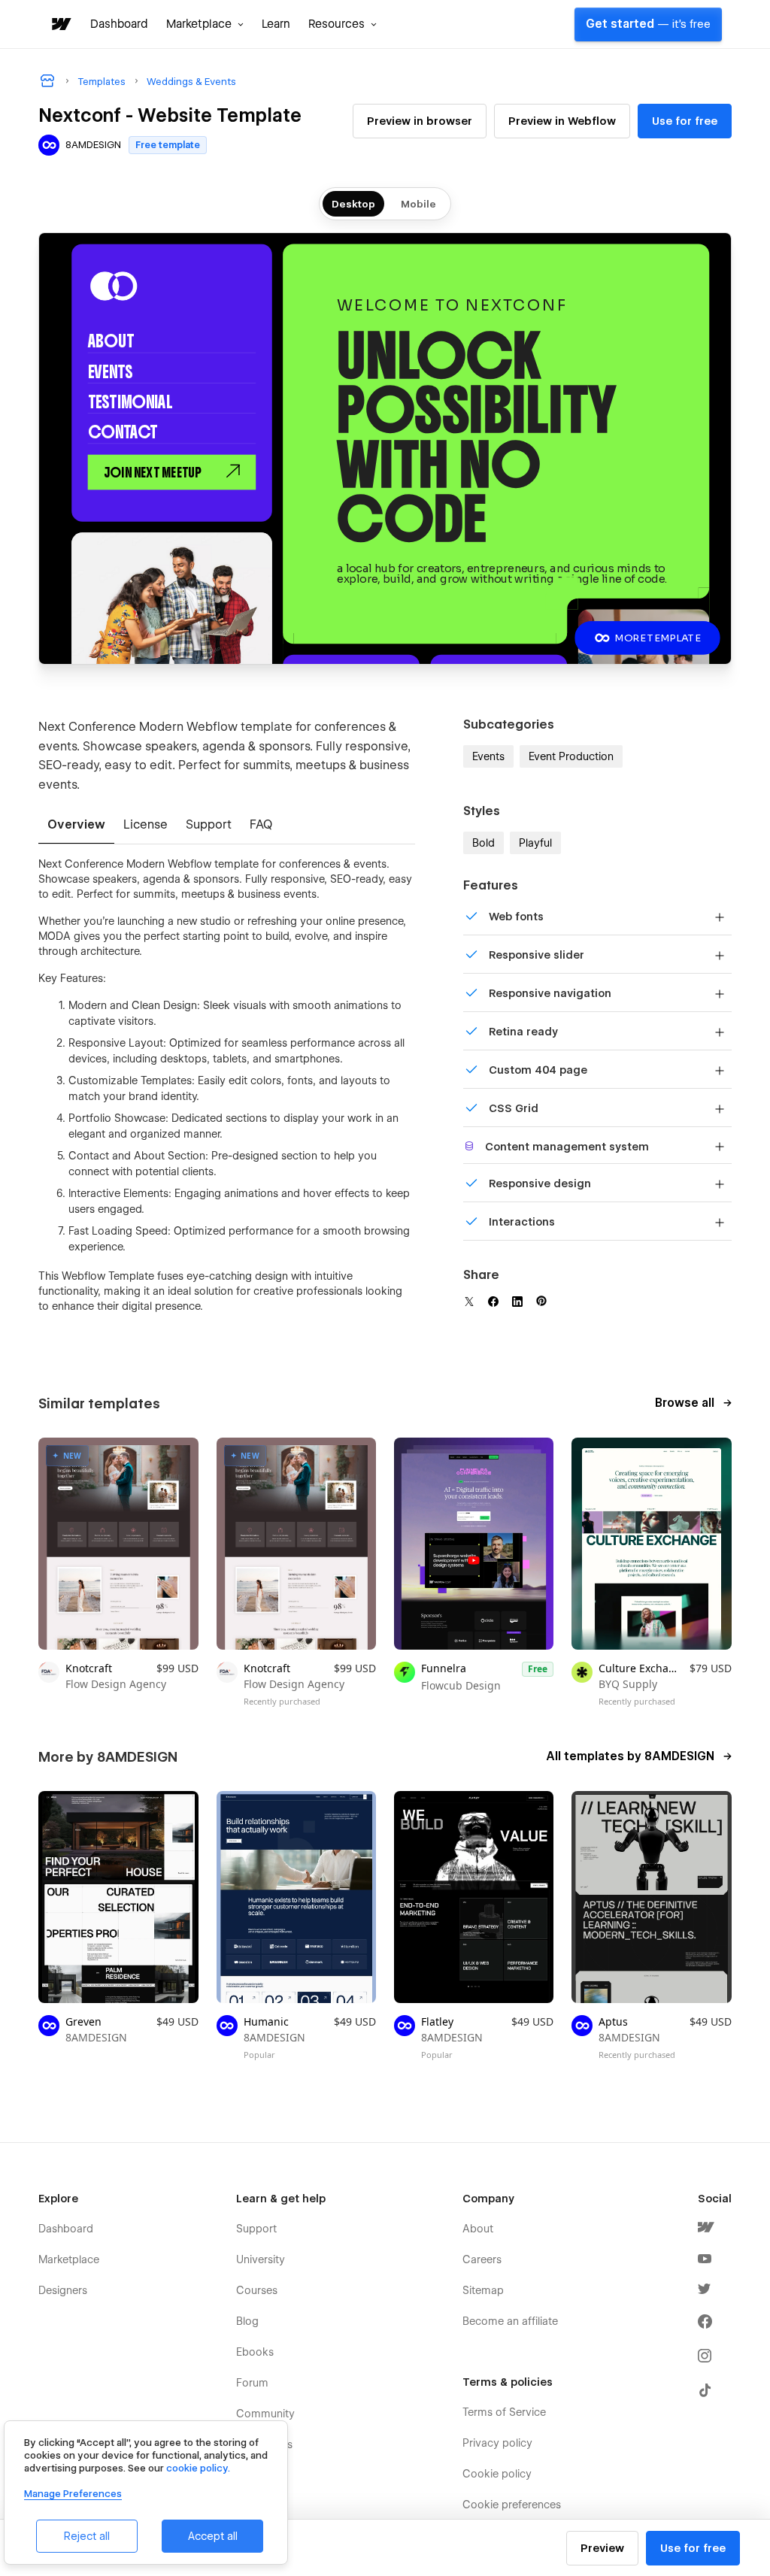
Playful (535, 843)
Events (488, 756)
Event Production (571, 756)
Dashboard (119, 24)
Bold (484, 843)
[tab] (76, 826)
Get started (648, 24)
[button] (205, 24)
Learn (276, 24)
